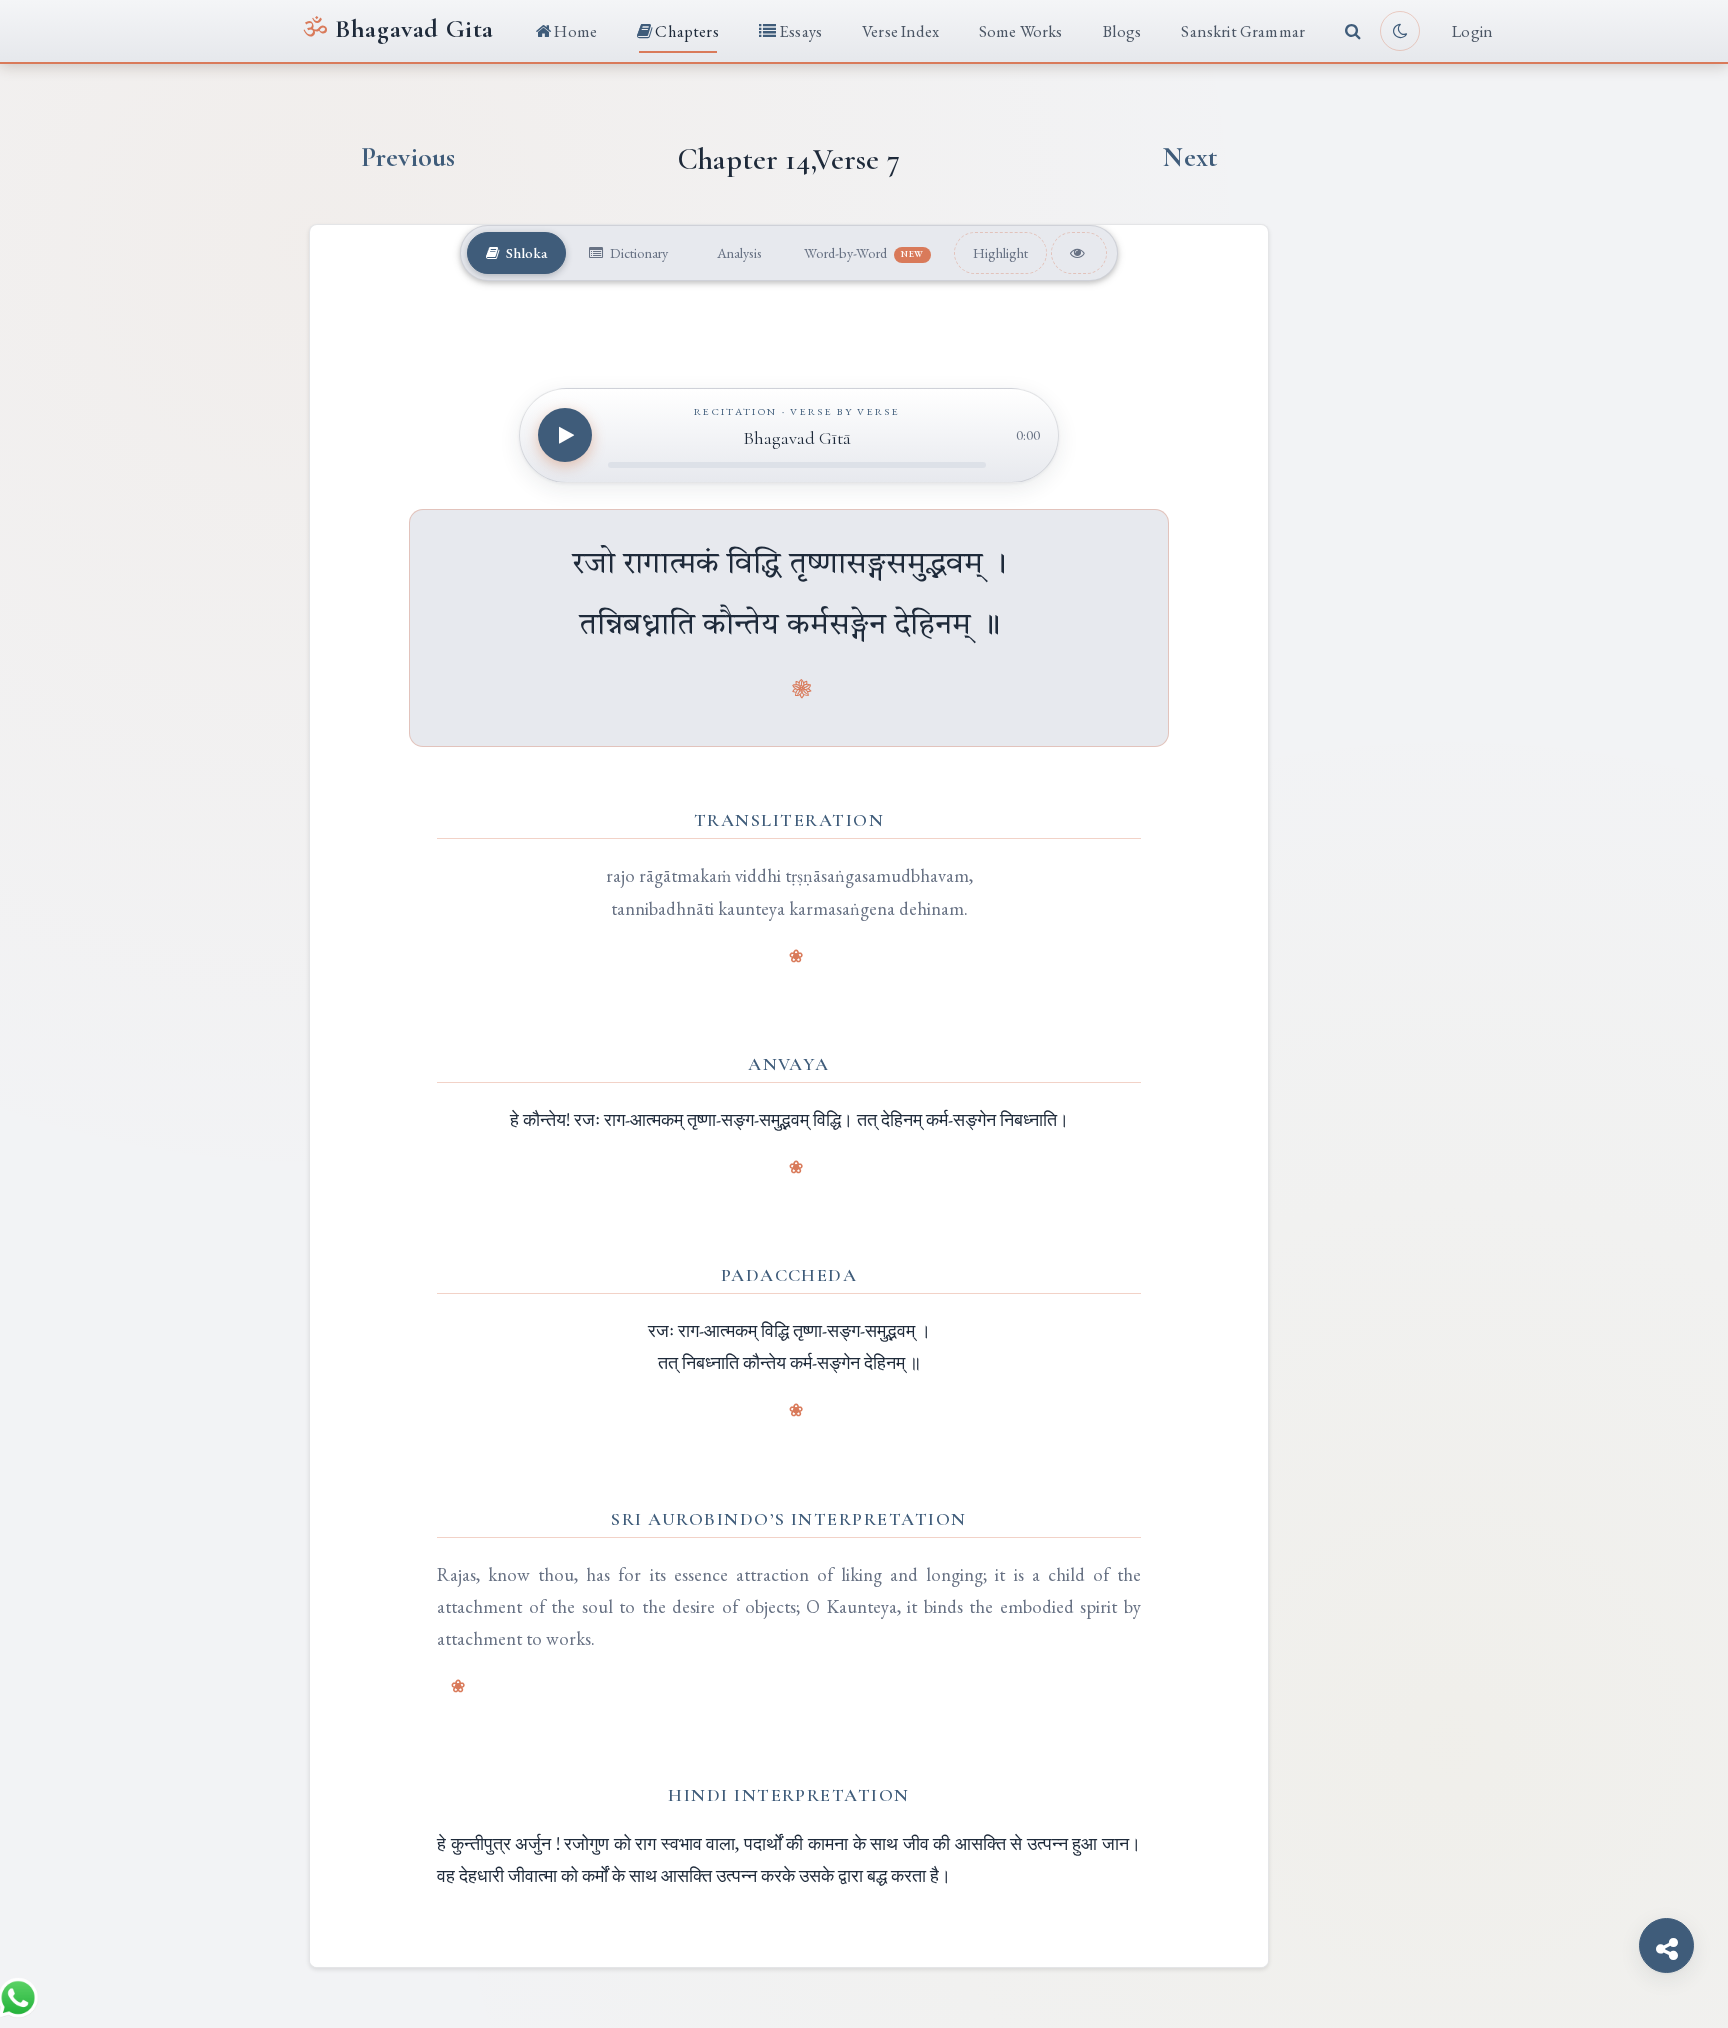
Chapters (685, 31)
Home (574, 31)
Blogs (1122, 31)
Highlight (1000, 252)
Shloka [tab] (525, 252)
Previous (408, 157)
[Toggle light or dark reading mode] (1400, 31)
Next (1190, 157)
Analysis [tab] (738, 252)
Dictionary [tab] (637, 252)
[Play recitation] (565, 435)
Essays (799, 31)
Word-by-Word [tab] (864, 252)
